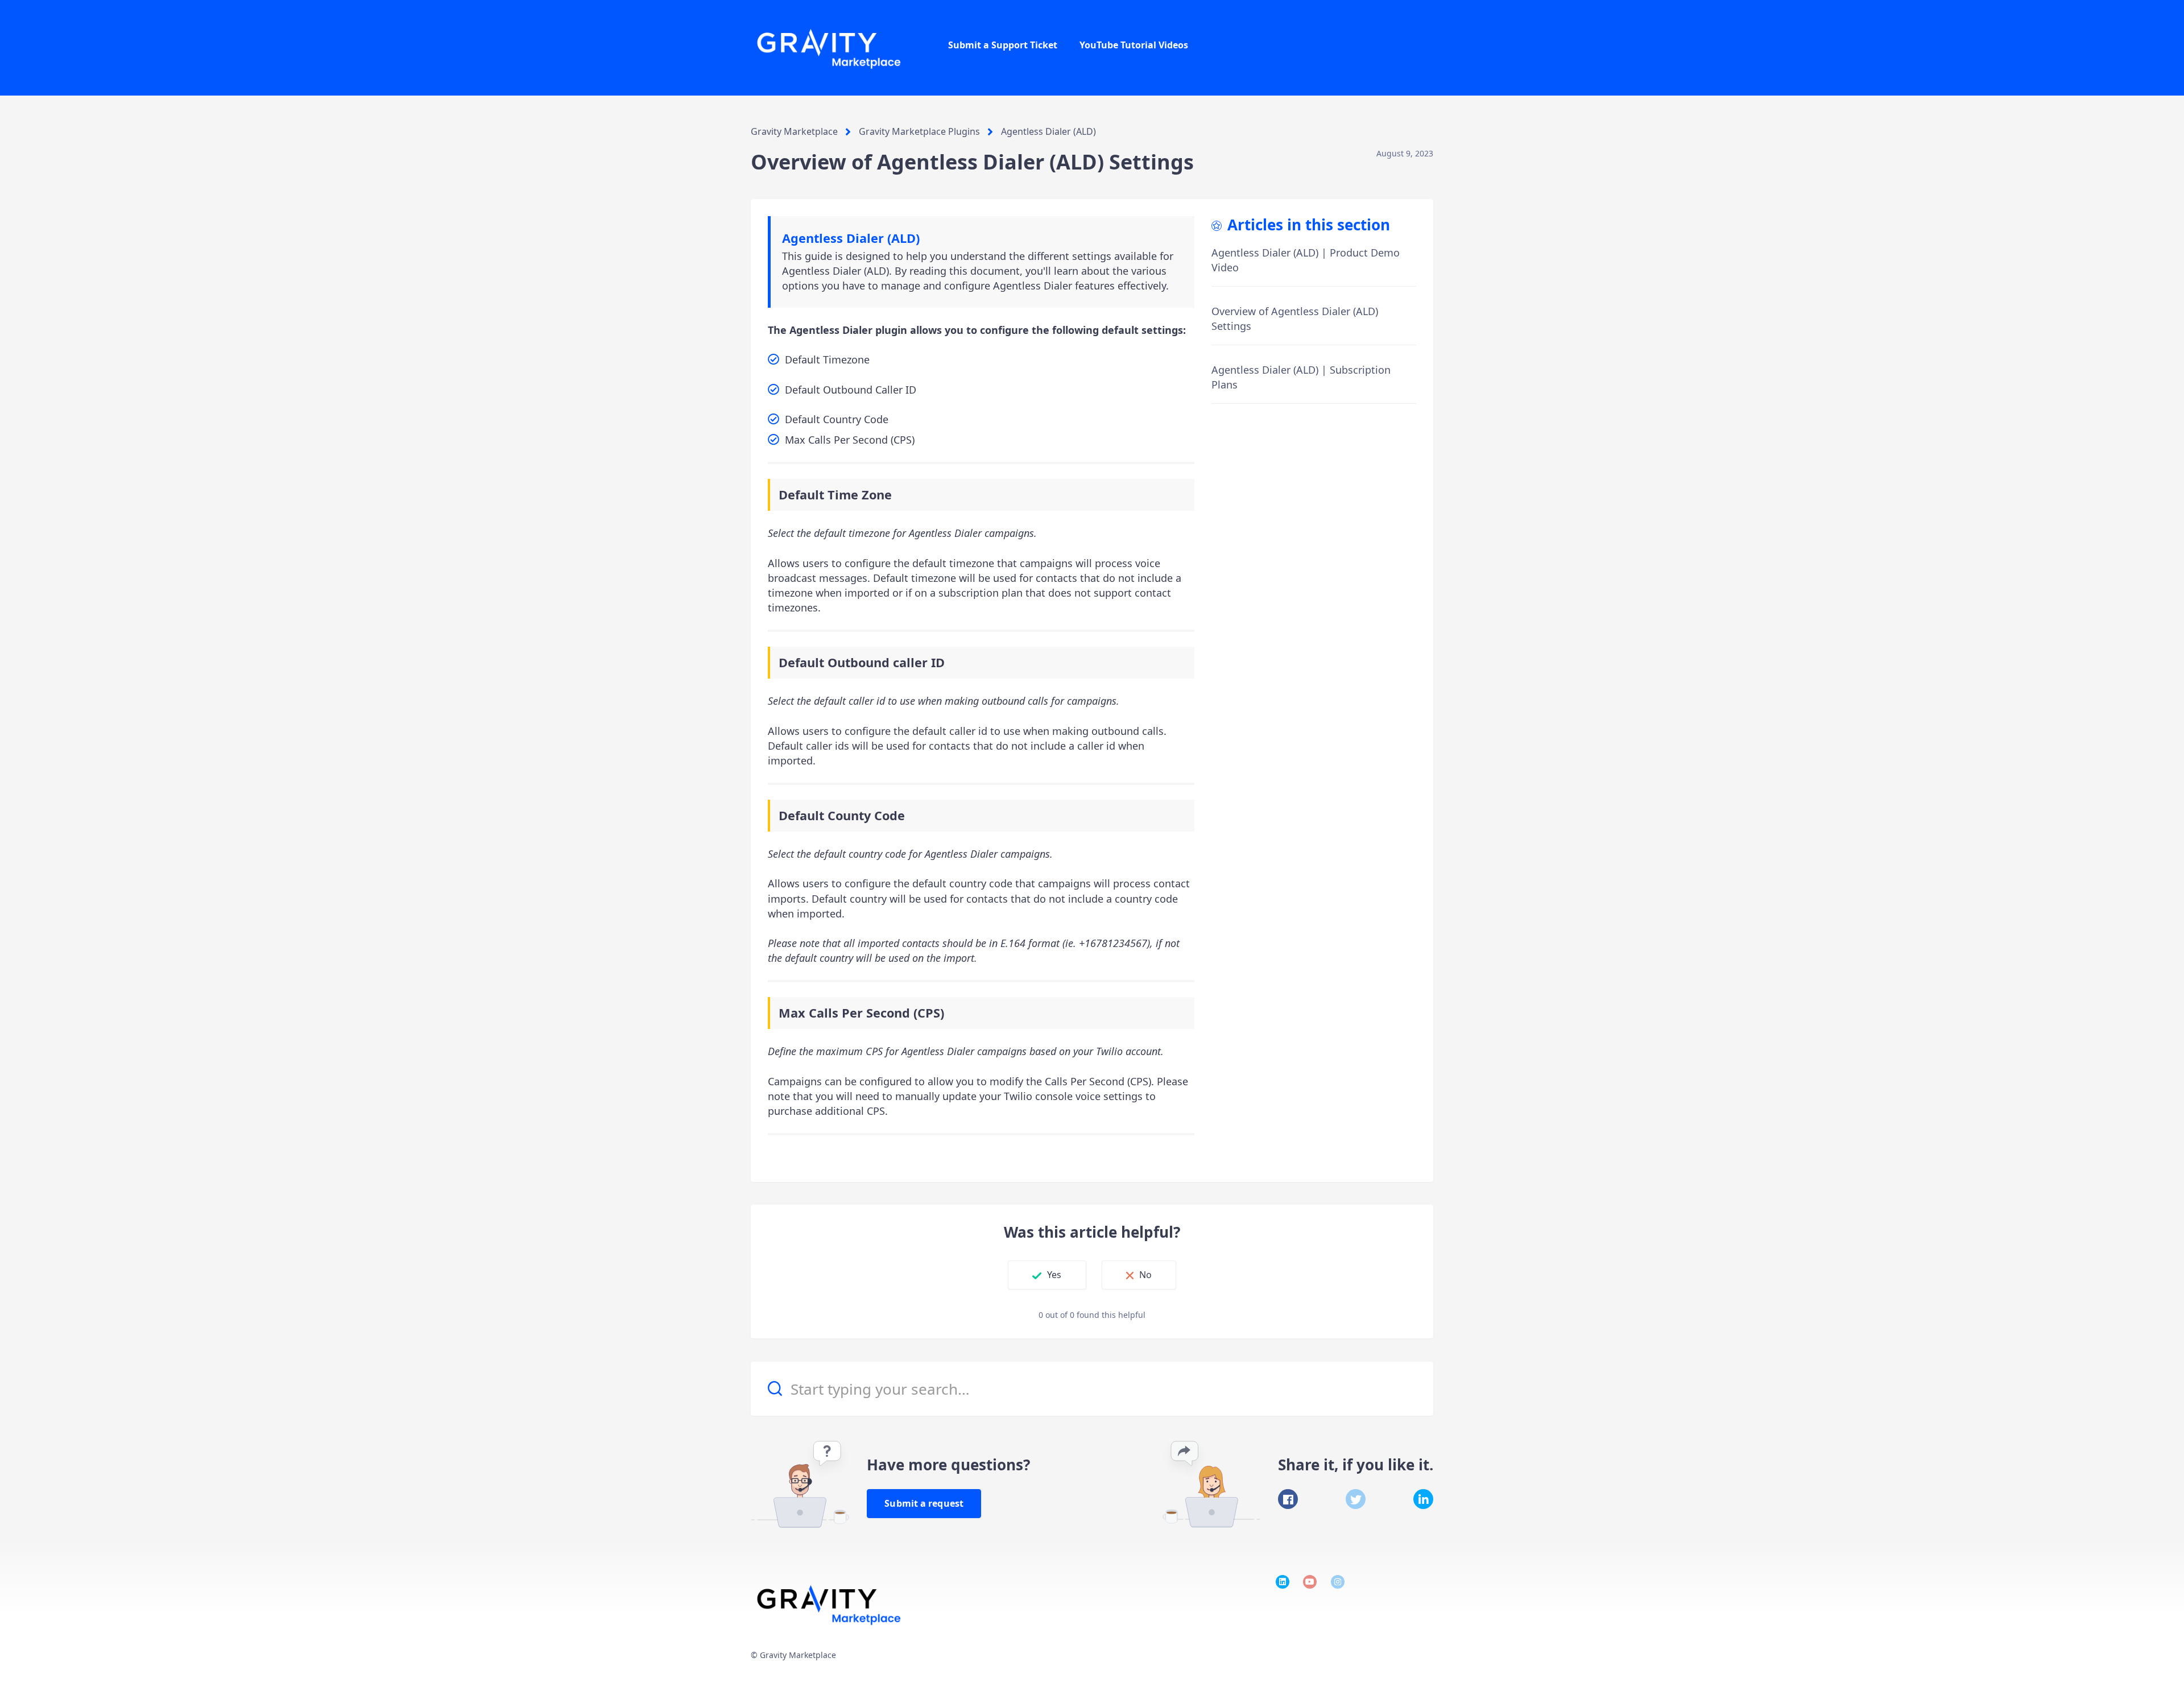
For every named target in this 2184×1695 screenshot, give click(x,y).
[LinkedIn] (1423, 1499)
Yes (1054, 1275)
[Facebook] (1288, 1499)
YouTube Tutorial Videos (1134, 45)
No (1145, 1275)
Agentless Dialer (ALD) (1048, 131)
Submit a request (924, 1503)
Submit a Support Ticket (1003, 45)
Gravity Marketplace (794, 131)
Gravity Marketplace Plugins (919, 131)
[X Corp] (1356, 1499)
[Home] (830, 48)
